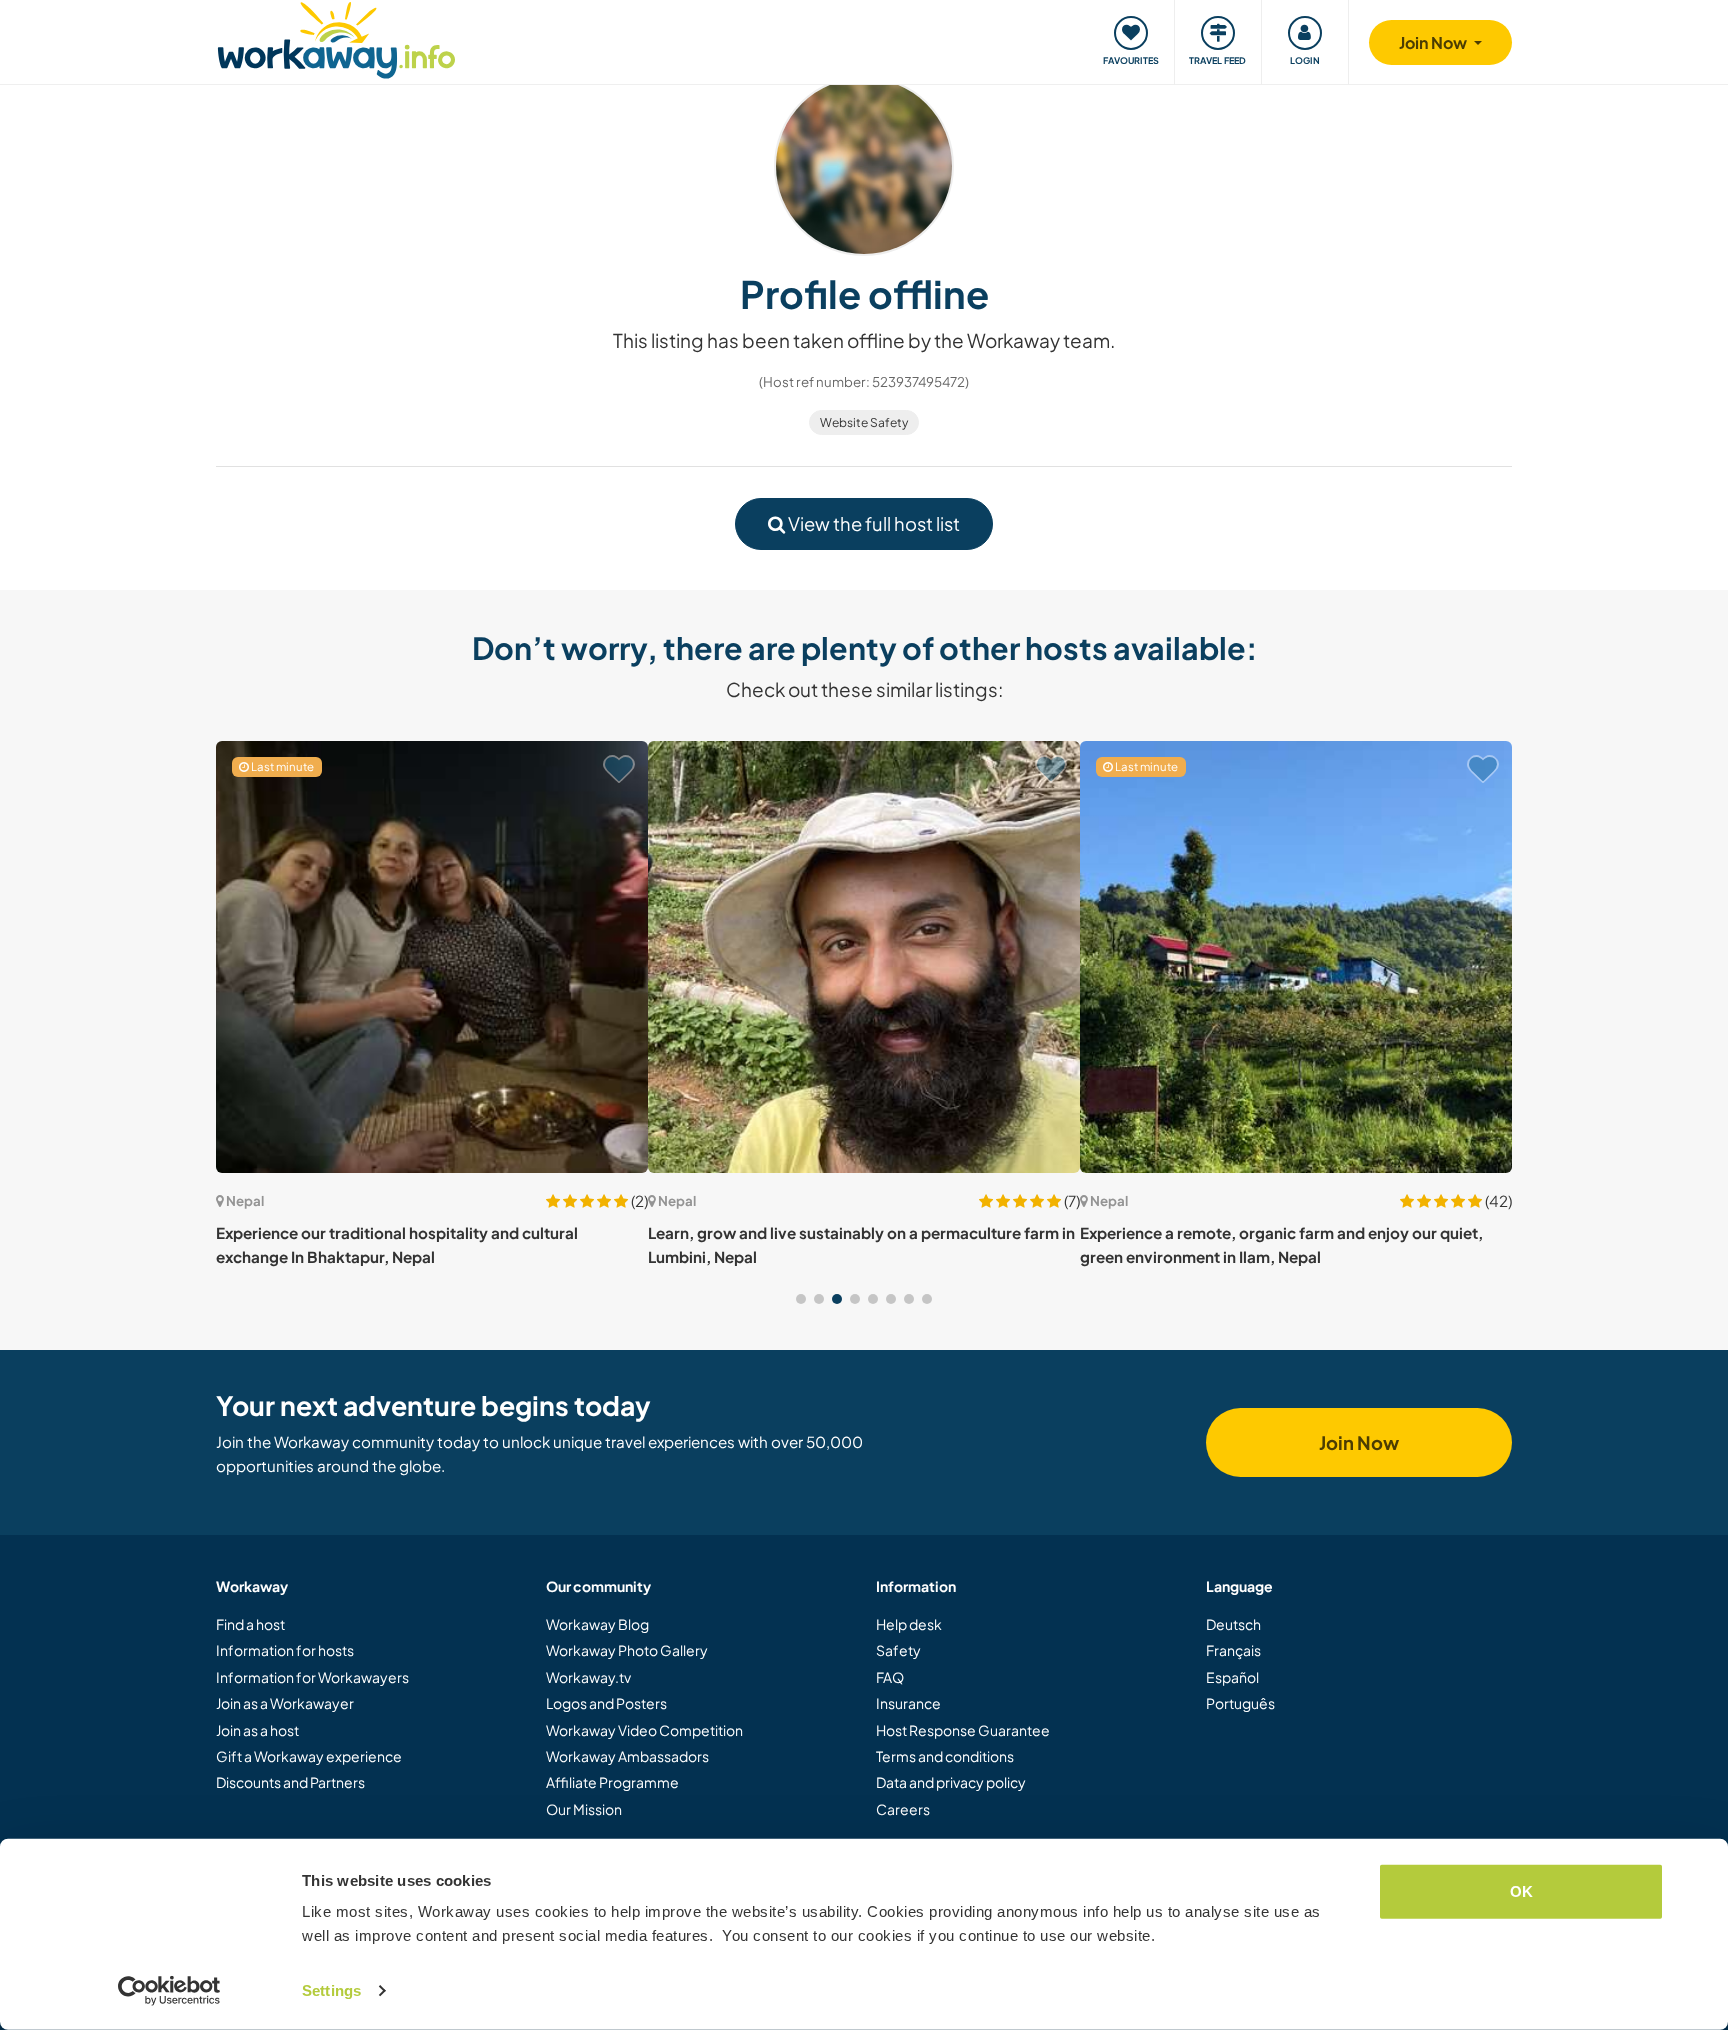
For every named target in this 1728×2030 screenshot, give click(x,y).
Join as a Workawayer (285, 1703)
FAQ (890, 1677)
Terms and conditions (945, 1756)
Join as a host (257, 1730)
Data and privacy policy (951, 1782)
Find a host (250, 1624)
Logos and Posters (606, 1703)
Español (1232, 1677)
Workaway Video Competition (644, 1730)
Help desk (909, 1624)
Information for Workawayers (312, 1677)
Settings (331, 1990)
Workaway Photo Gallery (627, 1650)
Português (1240, 1703)
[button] (801, 1299)
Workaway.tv (588, 1677)
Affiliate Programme (612, 1782)
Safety (898, 1650)
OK (1521, 1891)
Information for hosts (285, 1650)
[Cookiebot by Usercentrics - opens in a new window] (169, 1991)
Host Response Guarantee (963, 1730)
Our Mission (584, 1809)
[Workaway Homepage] (336, 37)
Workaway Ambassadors (627, 1756)
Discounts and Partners (290, 1782)
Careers (903, 1809)
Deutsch (1233, 1624)
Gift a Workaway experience (309, 1756)
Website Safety (864, 422)
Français (1233, 1650)
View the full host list (872, 523)
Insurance (908, 1703)
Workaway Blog (597, 1624)
